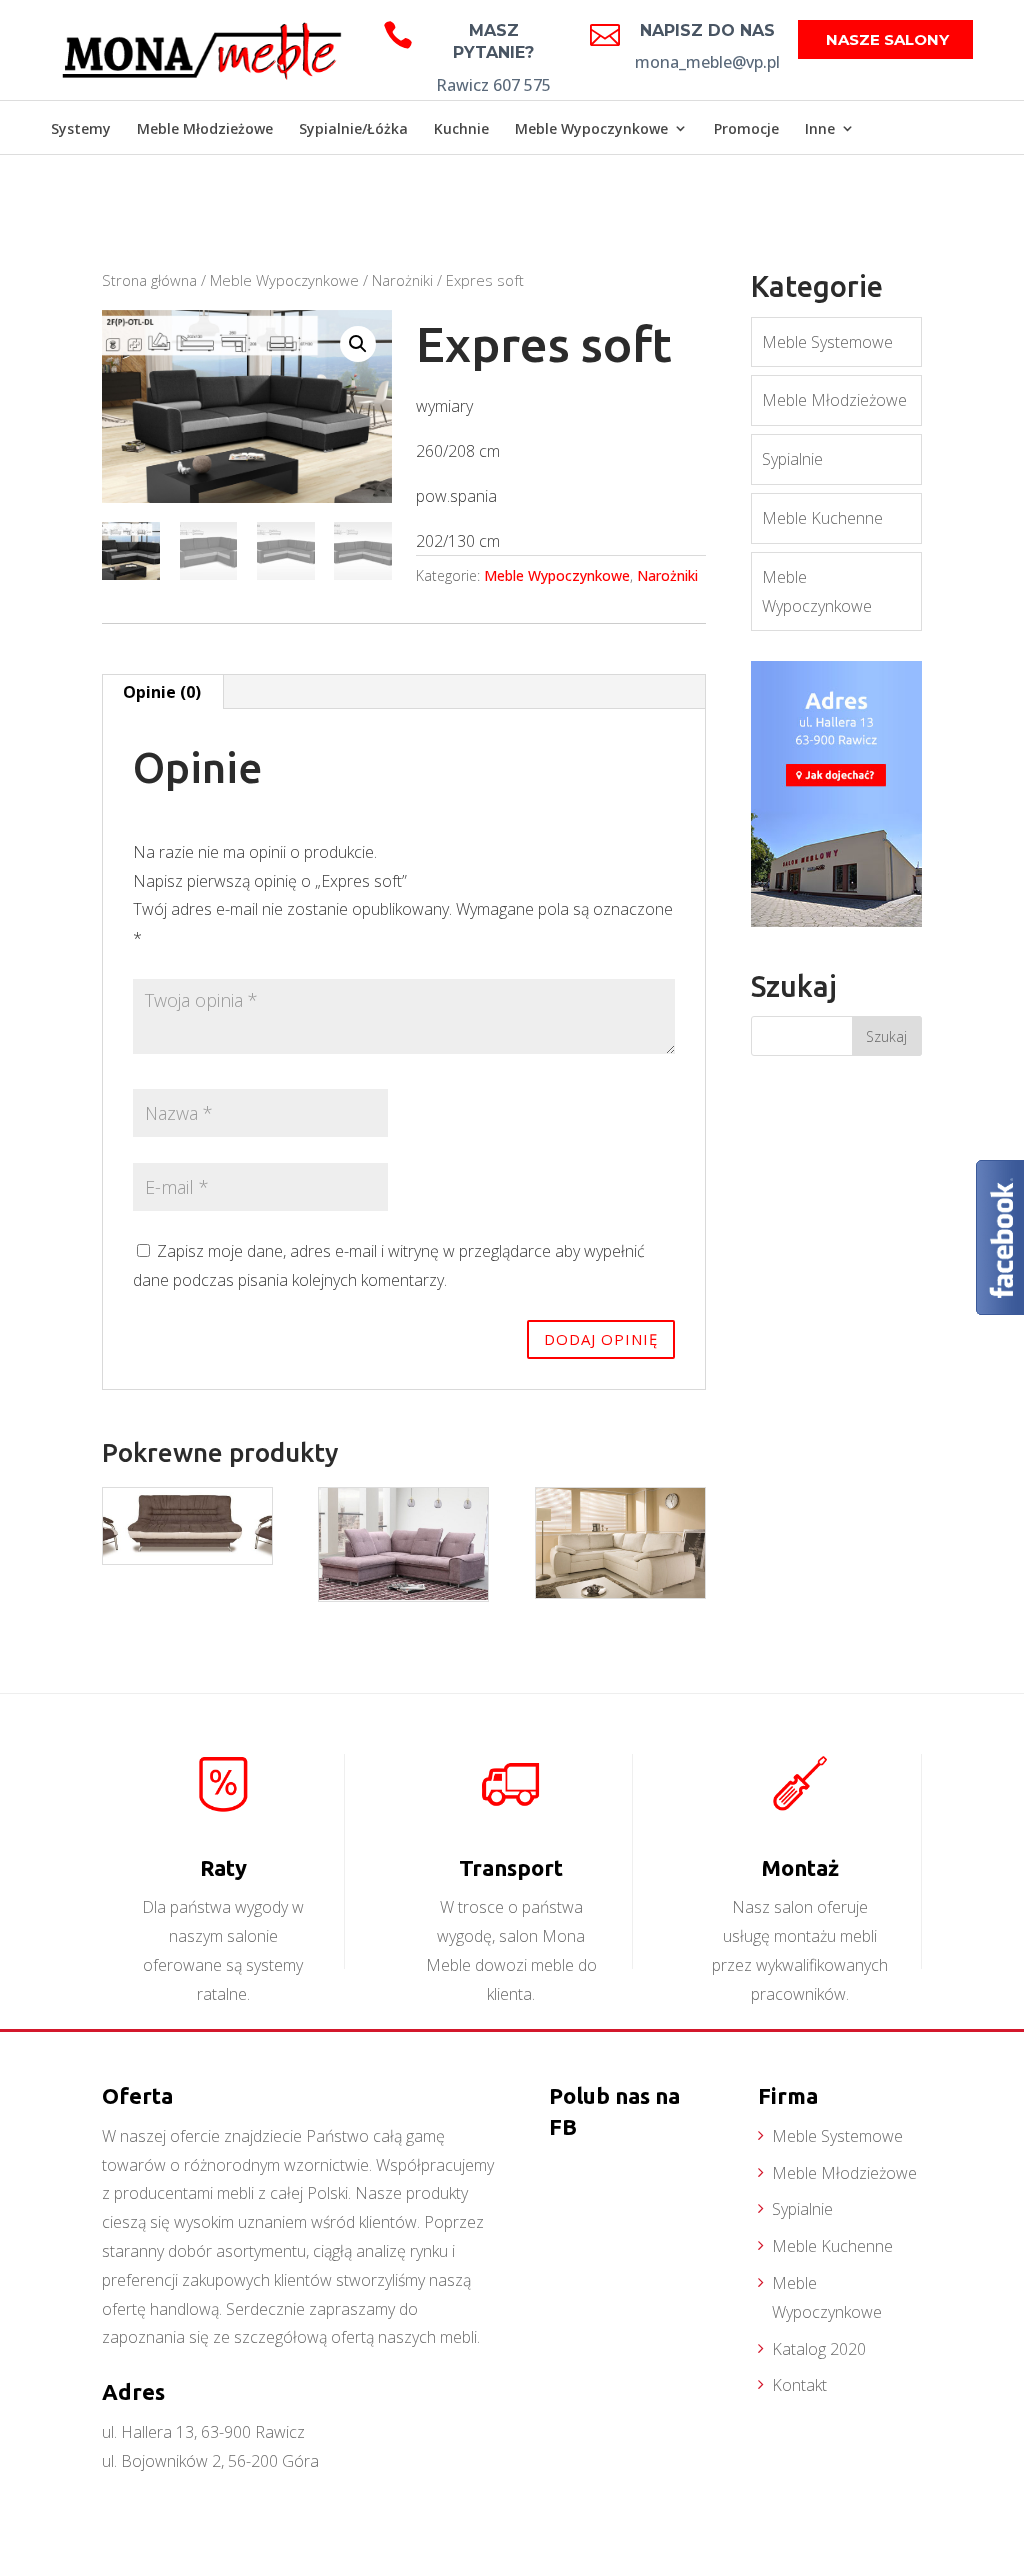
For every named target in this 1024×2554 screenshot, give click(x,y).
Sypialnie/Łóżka (353, 128)
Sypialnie (792, 459)
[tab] (162, 692)
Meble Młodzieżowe (205, 128)
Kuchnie (461, 128)
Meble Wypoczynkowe (591, 128)
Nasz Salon (921, 183)
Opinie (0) (162, 692)
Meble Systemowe (827, 342)
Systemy (81, 128)
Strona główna (149, 280)
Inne (820, 128)
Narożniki (402, 280)
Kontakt (799, 2385)
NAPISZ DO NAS (707, 30)
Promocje (746, 128)
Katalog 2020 (819, 2349)
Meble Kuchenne (822, 518)
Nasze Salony (887, 39)
